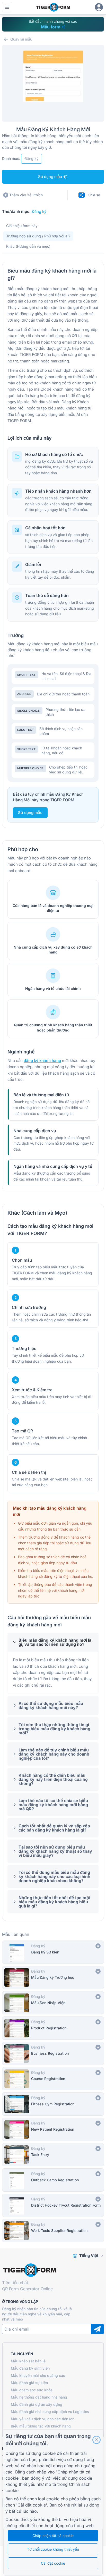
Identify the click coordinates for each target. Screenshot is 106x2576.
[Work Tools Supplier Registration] (53, 2231)
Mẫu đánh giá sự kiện (29, 2383)
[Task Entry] (53, 2155)
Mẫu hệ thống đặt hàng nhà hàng (39, 2397)
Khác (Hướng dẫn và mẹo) (28, 246)
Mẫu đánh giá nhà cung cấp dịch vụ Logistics (50, 2412)
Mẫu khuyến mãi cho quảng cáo (38, 2375)
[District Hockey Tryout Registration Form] (53, 2205)
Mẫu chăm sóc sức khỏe (32, 2390)
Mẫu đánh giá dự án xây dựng (37, 2404)
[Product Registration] (53, 2028)
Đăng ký (39, 211)
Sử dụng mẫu (30, 813)
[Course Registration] (53, 2079)
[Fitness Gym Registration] (53, 2104)
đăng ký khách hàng (42, 1061)
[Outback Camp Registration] (53, 2180)
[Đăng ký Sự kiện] (53, 1952)
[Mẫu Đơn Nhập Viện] (53, 2003)
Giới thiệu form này (22, 226)
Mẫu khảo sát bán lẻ (28, 2361)
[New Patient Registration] (53, 2129)
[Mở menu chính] (7, 7)
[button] (53, 1642)
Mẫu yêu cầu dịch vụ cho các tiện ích (43, 2419)
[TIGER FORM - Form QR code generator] (53, 7)
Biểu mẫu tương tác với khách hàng (41, 2426)
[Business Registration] (53, 2053)
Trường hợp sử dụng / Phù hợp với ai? (38, 236)
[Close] (96, 2440)
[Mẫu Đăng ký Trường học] (53, 1977)
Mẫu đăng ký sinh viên (30, 2368)
